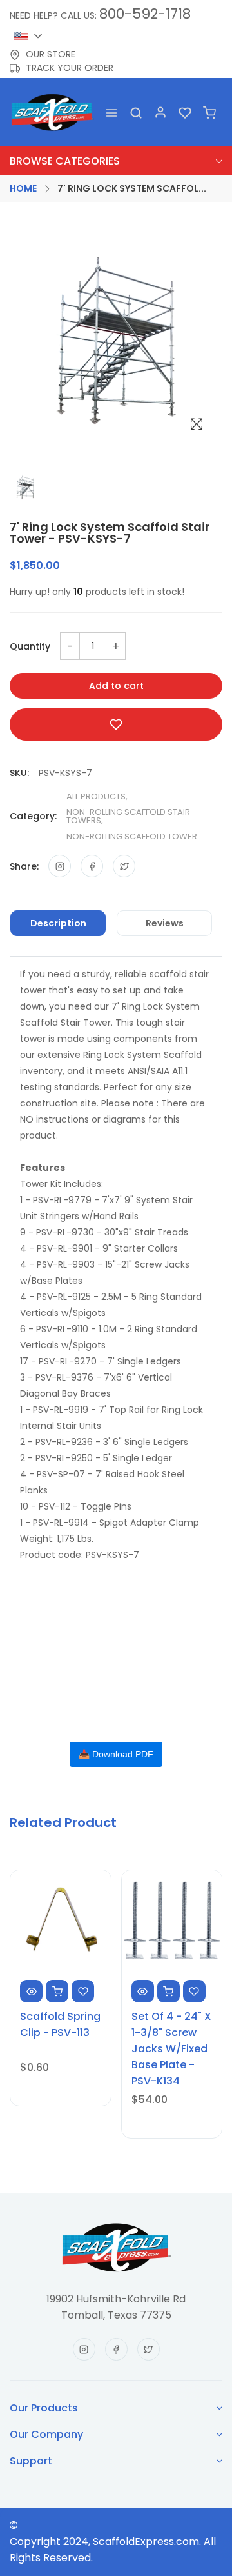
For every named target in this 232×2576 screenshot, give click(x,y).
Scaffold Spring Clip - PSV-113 (60, 2024)
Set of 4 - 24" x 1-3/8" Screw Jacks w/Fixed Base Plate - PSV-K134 (171, 2049)
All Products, (97, 796)
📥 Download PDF (116, 1754)
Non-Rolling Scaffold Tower (132, 836)
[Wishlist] (185, 112)
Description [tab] (58, 923)
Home (23, 188)
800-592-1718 (145, 14)
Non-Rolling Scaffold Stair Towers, (128, 816)
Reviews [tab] (165, 923)
